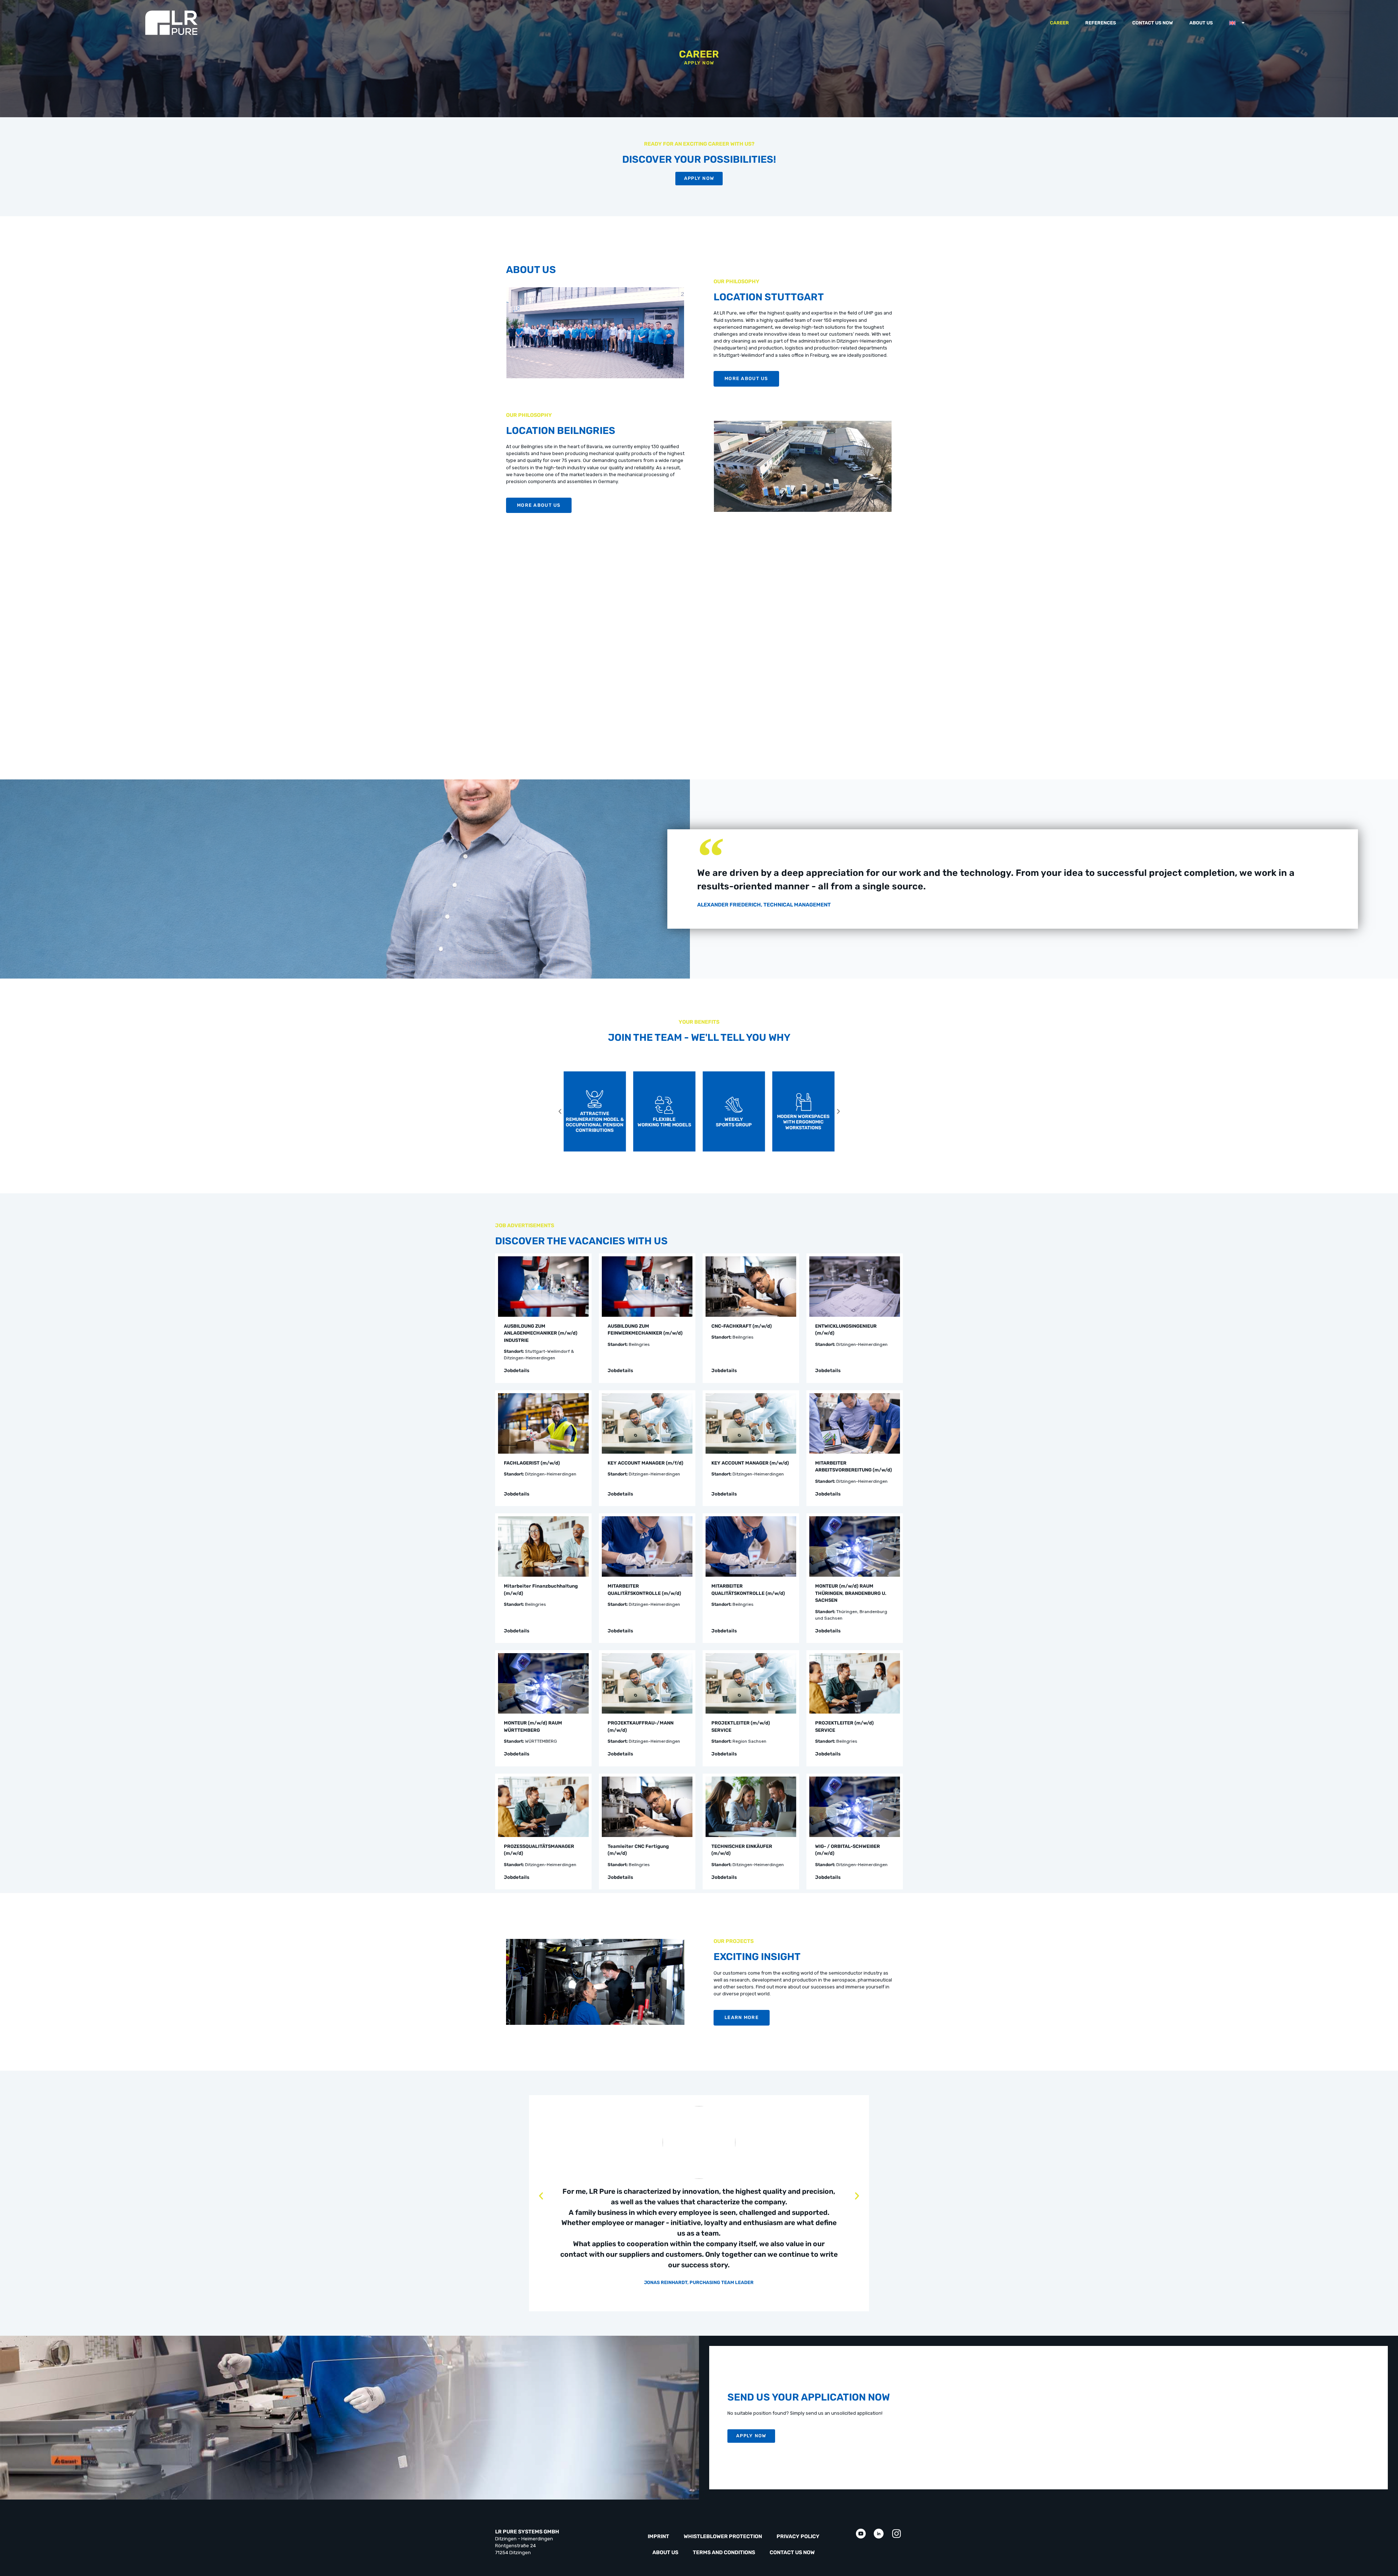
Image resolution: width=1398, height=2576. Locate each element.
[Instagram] (897, 2534)
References (1101, 23)
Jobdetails (517, 1370)
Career (1059, 23)
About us (1201, 23)
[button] (560, 1111)
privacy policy (798, 2537)
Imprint (658, 2537)
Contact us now (1153, 23)
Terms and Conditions (724, 2553)
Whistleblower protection (723, 2537)
